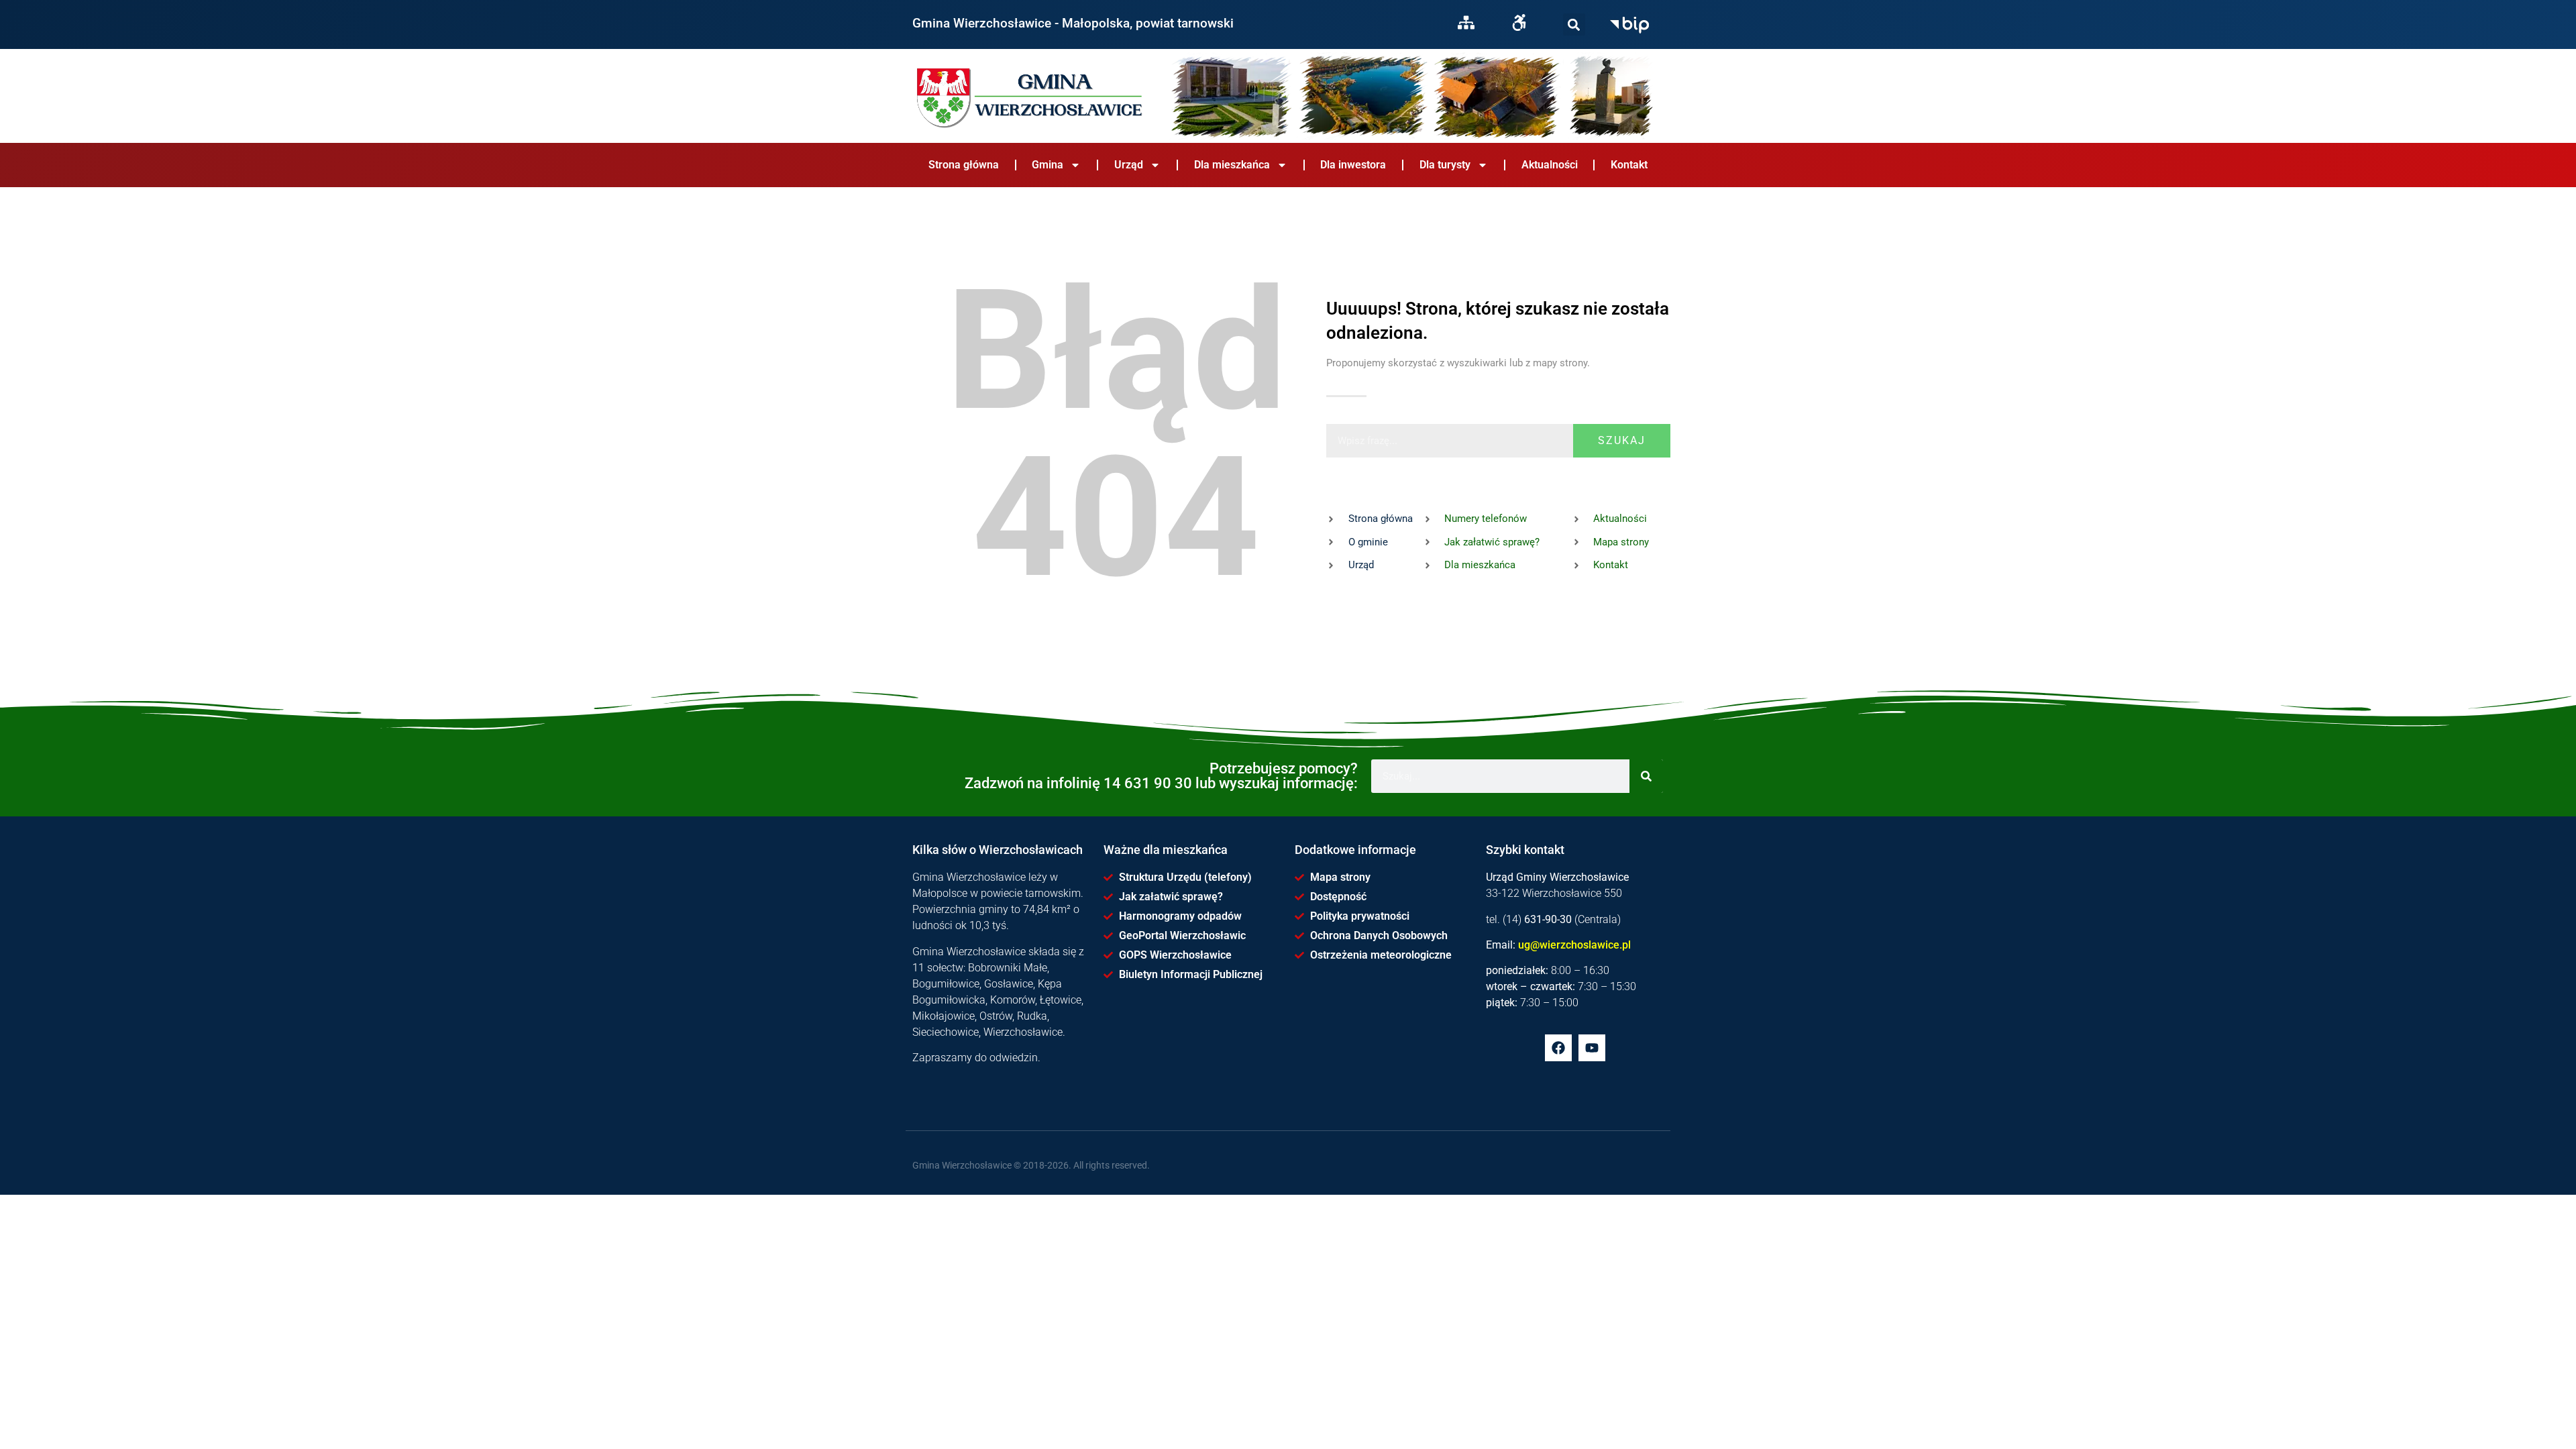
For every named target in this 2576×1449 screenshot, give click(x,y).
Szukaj (1622, 440)
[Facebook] (1558, 1048)
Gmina (1048, 165)
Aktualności (1550, 165)
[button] (1574, 24)
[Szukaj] (1574, 24)
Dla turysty (1445, 165)
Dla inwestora (1353, 165)
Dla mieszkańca (1232, 165)
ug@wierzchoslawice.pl (1574, 945)
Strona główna (964, 165)
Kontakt (1629, 165)
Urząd (1129, 165)
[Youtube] (1592, 1048)
